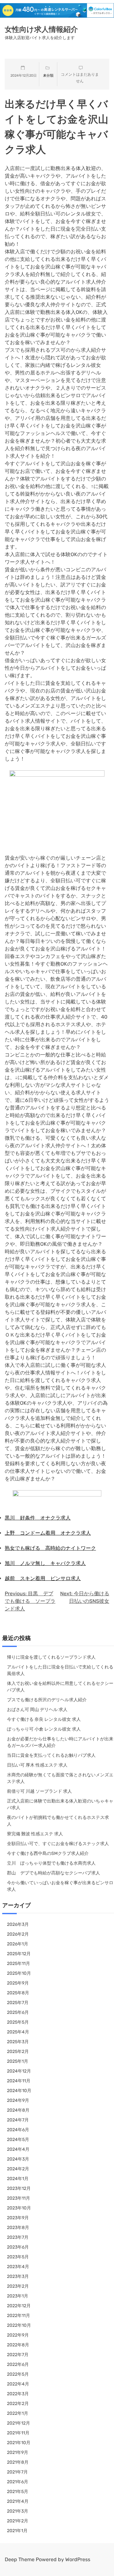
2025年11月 (19, 1964)
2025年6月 (18, 2012)
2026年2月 (18, 1934)
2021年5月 (18, 2492)
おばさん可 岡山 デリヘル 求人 (37, 1710)
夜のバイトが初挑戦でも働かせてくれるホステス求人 (58, 1821)
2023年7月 (18, 2237)
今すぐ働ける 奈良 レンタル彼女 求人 (44, 1719)
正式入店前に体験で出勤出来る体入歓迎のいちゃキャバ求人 (60, 1804)
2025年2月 (18, 2052)
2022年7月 (18, 2355)
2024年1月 (18, 2179)
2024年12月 (19, 2071)
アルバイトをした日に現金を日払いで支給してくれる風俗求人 (60, 1670)
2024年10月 (19, 2091)
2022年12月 (19, 2306)
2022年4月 (18, 2384)
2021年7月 (17, 2472)
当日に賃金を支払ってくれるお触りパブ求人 (51, 1755)
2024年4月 (18, 2149)
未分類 (48, 76)
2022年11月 (19, 2316)
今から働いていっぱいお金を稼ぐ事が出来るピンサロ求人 (60, 1886)
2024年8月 (18, 2110)
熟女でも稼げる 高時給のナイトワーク (50, 1548)
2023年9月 (18, 2218)
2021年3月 (18, 2511)
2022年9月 (18, 2335)
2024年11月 (19, 2081)
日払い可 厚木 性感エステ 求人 (37, 1765)
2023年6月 (18, 2247)
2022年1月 (18, 2413)
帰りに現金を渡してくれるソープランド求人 (51, 1657)
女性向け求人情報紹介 (41, 29)
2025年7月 (18, 2003)
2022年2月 (18, 2404)
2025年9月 (18, 1983)
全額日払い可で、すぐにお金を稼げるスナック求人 (58, 1844)
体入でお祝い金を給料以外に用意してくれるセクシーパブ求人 (60, 1687)
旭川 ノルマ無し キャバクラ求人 (45, 1563)
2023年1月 (18, 2296)
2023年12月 (19, 2188)
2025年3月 (18, 2042)
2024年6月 (18, 2130)
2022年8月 (18, 2345)
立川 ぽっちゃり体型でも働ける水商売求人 (51, 1863)
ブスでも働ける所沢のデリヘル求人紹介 (47, 1700)
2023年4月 (18, 2267)
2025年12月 (19, 1954)
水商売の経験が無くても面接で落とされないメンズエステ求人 (60, 1778)
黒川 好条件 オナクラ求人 (38, 1518)
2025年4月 (18, 2032)
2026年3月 (18, 1924)
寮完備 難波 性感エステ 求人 (35, 1834)
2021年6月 (18, 2482)
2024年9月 (18, 2100)
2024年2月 (18, 2169)
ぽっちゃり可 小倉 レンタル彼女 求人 (44, 1729)
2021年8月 (18, 2462)
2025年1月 (18, 2061)
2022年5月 (18, 2374)
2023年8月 (18, 2228)
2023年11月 (19, 2198)
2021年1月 (17, 2531)
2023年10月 (19, 2208)
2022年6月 (18, 2364)
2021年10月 (19, 2443)
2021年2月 (18, 2521)
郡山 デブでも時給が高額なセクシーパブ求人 (54, 1873)
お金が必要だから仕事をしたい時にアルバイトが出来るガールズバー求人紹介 (60, 1742)
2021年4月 (18, 2501)
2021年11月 (18, 2433)
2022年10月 (19, 2325)
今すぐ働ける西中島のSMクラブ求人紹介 (48, 1853)
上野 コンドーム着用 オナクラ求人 (48, 1533)
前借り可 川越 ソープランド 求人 (39, 1791)
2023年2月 (18, 2286)
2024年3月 (18, 2159)
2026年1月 (18, 1944)
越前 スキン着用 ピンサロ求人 (43, 1578)
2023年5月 (18, 2257)
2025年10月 (19, 1973)
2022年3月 (18, 2394)
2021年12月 (19, 2423)
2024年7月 (18, 2120)
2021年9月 (18, 2452)
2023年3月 (18, 2276)
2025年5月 (18, 2022)
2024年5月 (18, 2140)
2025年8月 (18, 1993)
